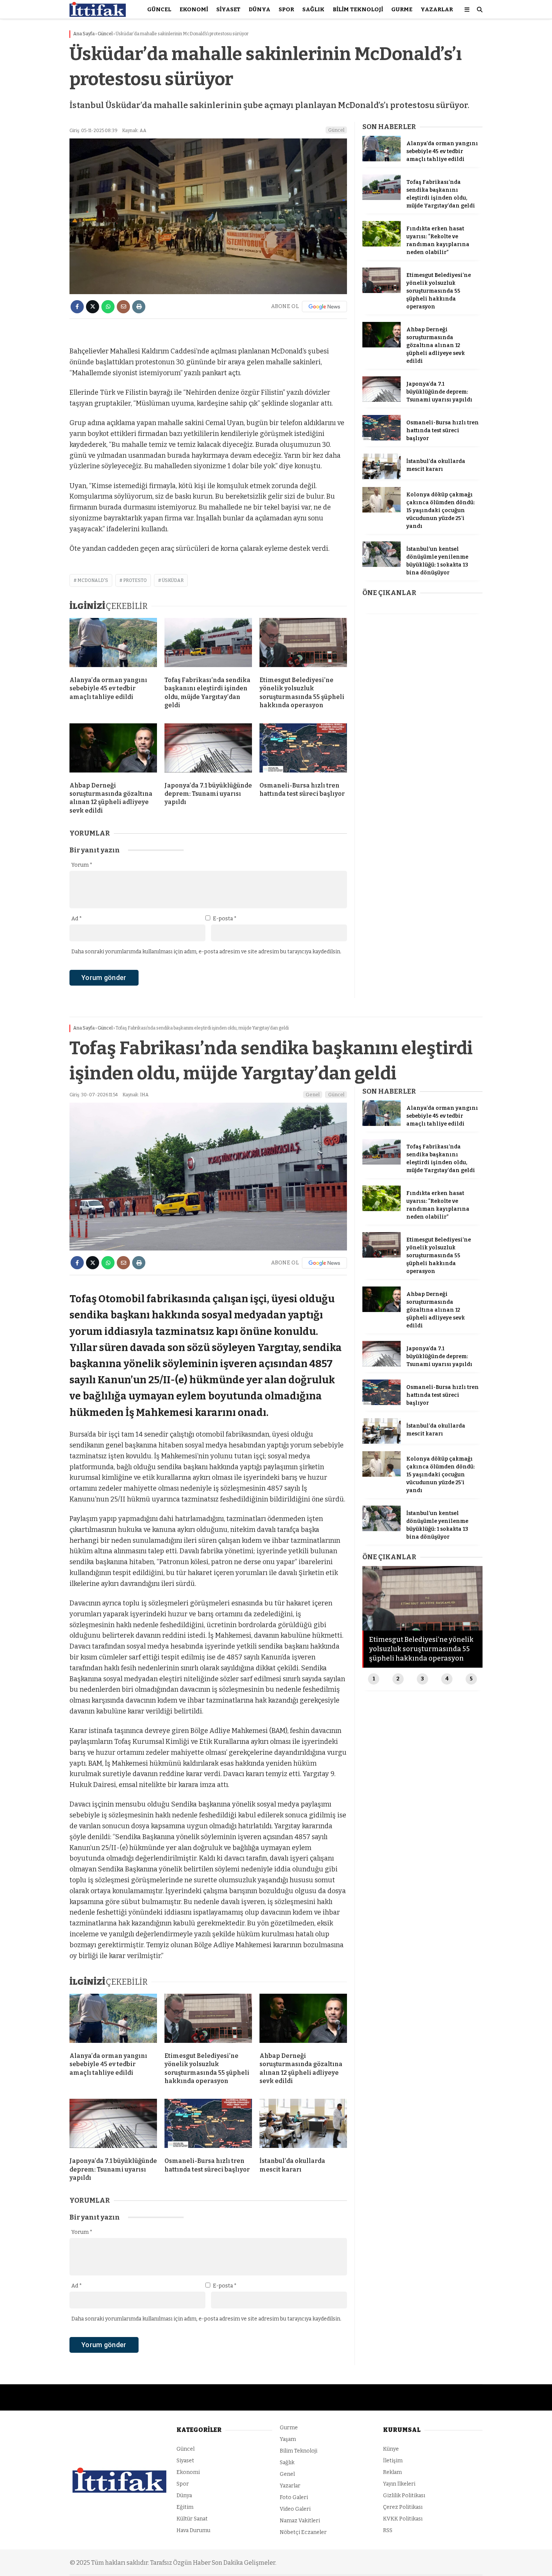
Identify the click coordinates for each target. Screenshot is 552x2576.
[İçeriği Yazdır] (139, 307)
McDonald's (93, 580)
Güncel (159, 9)
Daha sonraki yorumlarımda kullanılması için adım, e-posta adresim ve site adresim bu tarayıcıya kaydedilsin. (206, 952)
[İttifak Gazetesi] (98, 15)
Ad (77, 919)
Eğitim (185, 2507)
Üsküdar (173, 580)
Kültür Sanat (192, 2519)
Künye (391, 2449)
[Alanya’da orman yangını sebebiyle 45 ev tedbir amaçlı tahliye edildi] (113, 644)
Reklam (392, 2472)
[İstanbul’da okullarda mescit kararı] (382, 477)
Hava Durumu (193, 2530)
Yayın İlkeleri (399, 2484)
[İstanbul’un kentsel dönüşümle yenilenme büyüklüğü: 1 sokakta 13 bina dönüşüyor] (382, 565)
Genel (313, 1095)
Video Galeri (295, 2509)
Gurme (402, 9)
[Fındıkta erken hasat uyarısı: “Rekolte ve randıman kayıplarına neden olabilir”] (382, 245)
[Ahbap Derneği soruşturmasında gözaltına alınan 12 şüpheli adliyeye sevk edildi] (113, 750)
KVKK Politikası (403, 2519)
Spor (286, 9)
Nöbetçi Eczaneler (303, 2532)
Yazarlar (437, 9)
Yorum (82, 865)
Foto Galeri (294, 2497)
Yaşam (288, 2439)
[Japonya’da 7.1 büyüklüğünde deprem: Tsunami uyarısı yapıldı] (208, 750)
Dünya (259, 9)
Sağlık (313, 9)
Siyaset (228, 9)
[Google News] (324, 307)
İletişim (393, 2461)
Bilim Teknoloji (358, 9)
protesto (135, 580)
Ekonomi (194, 9)
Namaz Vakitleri (300, 2521)
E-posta (225, 919)
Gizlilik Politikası (404, 2496)
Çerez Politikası (403, 2507)
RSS (388, 2530)
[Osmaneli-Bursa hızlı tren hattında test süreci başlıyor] (303, 750)
